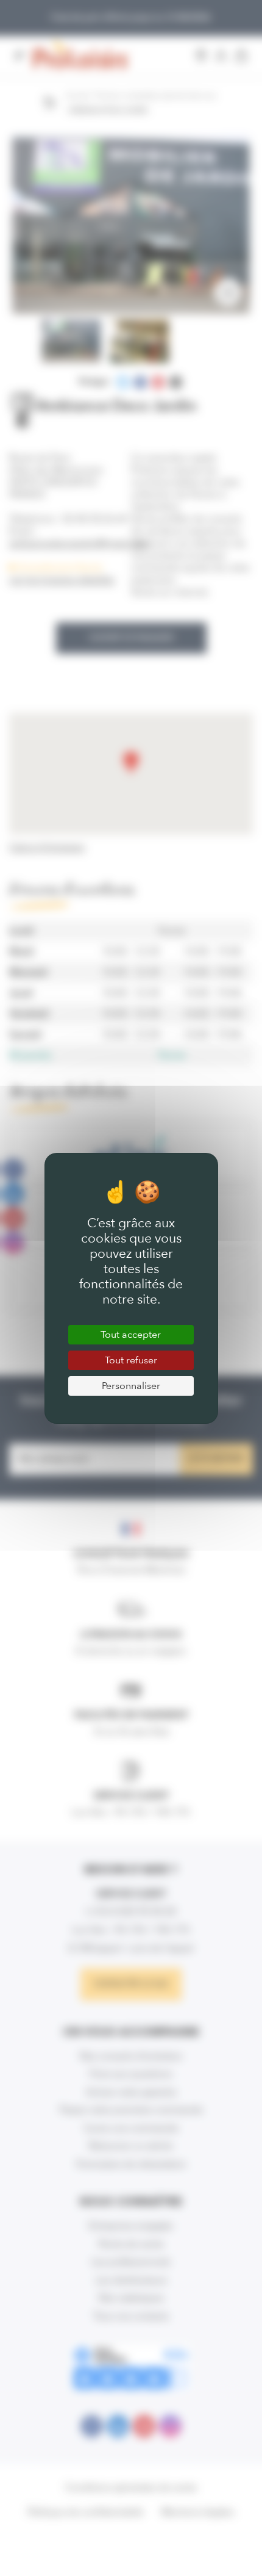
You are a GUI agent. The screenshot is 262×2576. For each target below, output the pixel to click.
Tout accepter (131, 1334)
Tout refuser (131, 1360)
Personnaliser (131, 1386)
